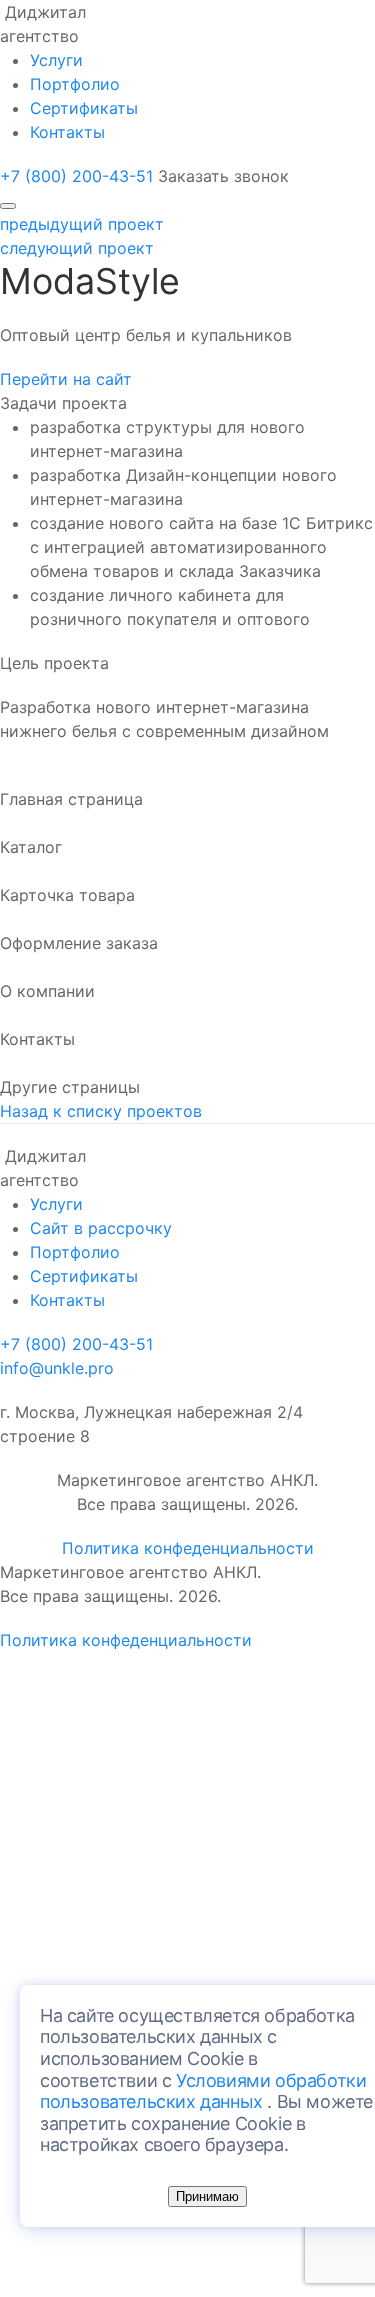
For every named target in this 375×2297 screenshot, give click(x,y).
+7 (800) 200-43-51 (76, 176)
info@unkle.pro (57, 1368)
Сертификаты (84, 108)
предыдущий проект (82, 224)
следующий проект (77, 248)
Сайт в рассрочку (101, 1228)
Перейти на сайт (66, 379)
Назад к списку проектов (101, 1111)
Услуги (56, 60)
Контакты (67, 132)
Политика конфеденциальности (188, 1548)
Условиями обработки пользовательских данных (203, 2091)
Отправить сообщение (75, 1903)
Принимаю (207, 2196)
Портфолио (75, 84)
